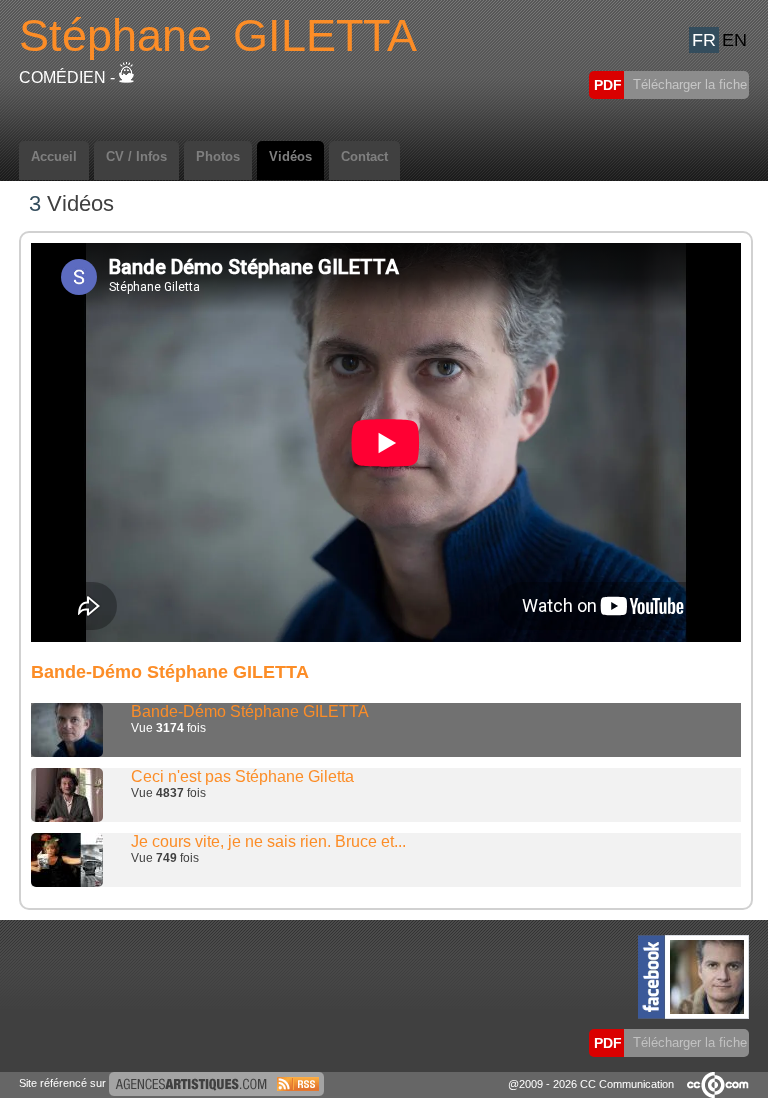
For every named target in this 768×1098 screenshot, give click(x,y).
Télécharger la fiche (688, 84)
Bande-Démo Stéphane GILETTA (250, 711)
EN (734, 40)
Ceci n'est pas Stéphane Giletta (242, 776)
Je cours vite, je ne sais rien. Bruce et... (268, 841)
